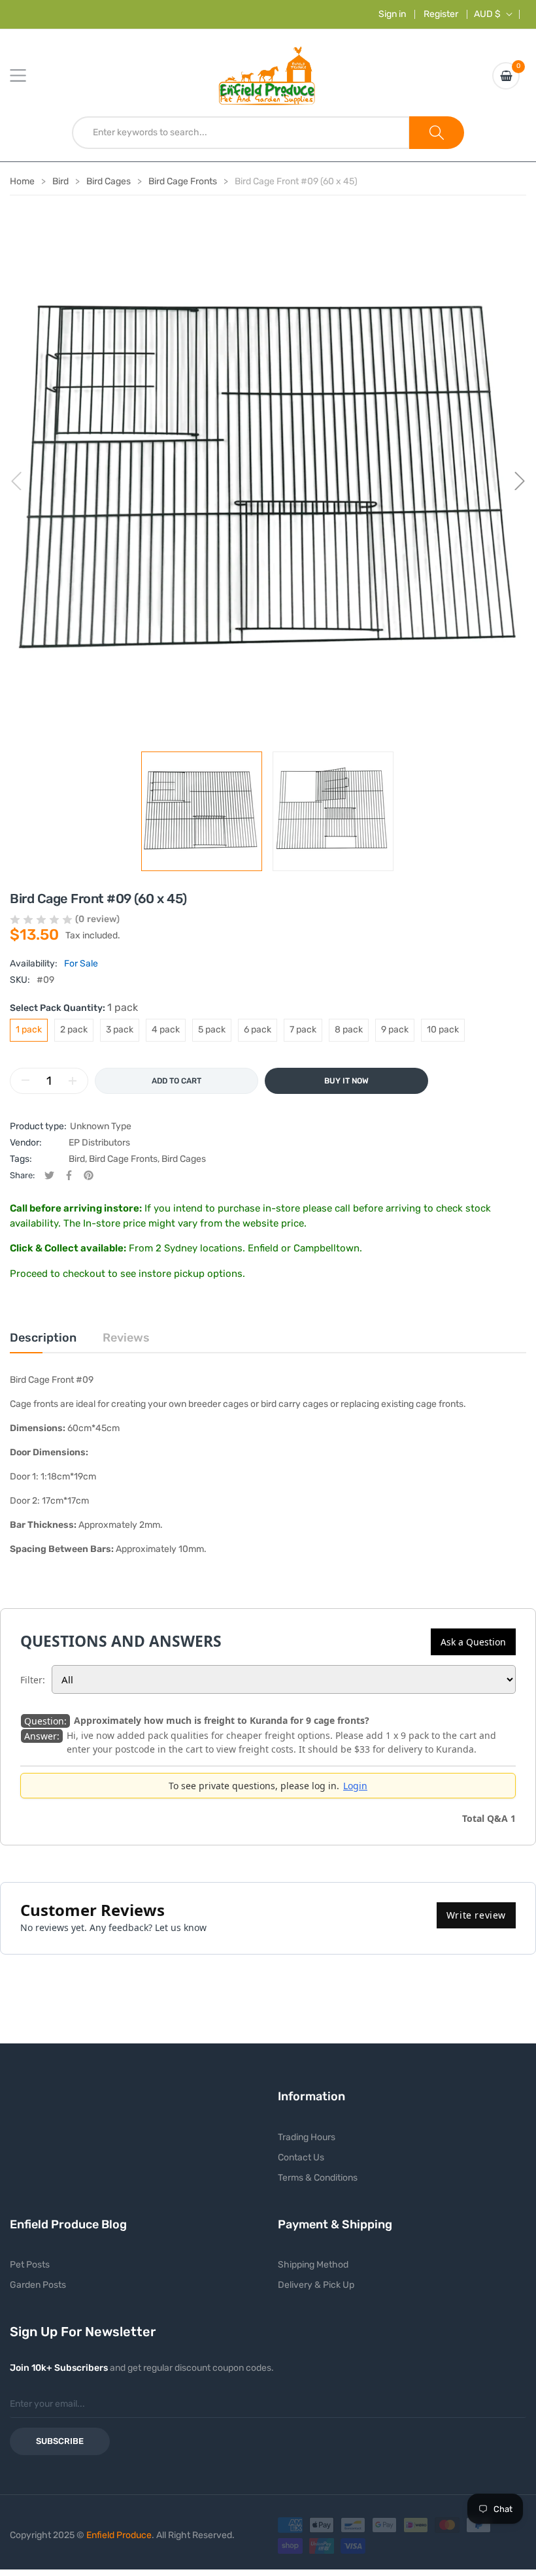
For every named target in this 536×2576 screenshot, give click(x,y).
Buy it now (346, 1081)
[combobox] (241, 133)
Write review (476, 1915)
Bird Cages (184, 1159)
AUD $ (487, 14)
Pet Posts (30, 2265)
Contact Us (301, 2157)
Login (355, 1786)
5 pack (212, 1030)
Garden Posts (38, 2285)
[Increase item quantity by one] (73, 1081)
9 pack (395, 1030)
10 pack (443, 1030)
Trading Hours (307, 2137)
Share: (22, 1175)
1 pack (29, 1030)
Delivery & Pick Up (316, 2285)
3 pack (120, 1030)
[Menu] (26, 76)
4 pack (166, 1030)
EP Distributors (99, 1143)
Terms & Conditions (318, 2178)
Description (43, 1338)
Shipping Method (313, 2265)
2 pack (74, 1030)
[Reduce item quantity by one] (25, 1081)
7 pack (303, 1030)
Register (441, 14)
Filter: (33, 1680)
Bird (77, 1159)
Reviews (126, 1338)
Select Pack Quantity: (74, 1007)
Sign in (392, 14)
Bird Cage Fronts (123, 1159)
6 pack (258, 1030)
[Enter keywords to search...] (437, 133)
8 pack (349, 1030)
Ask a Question (473, 1642)
